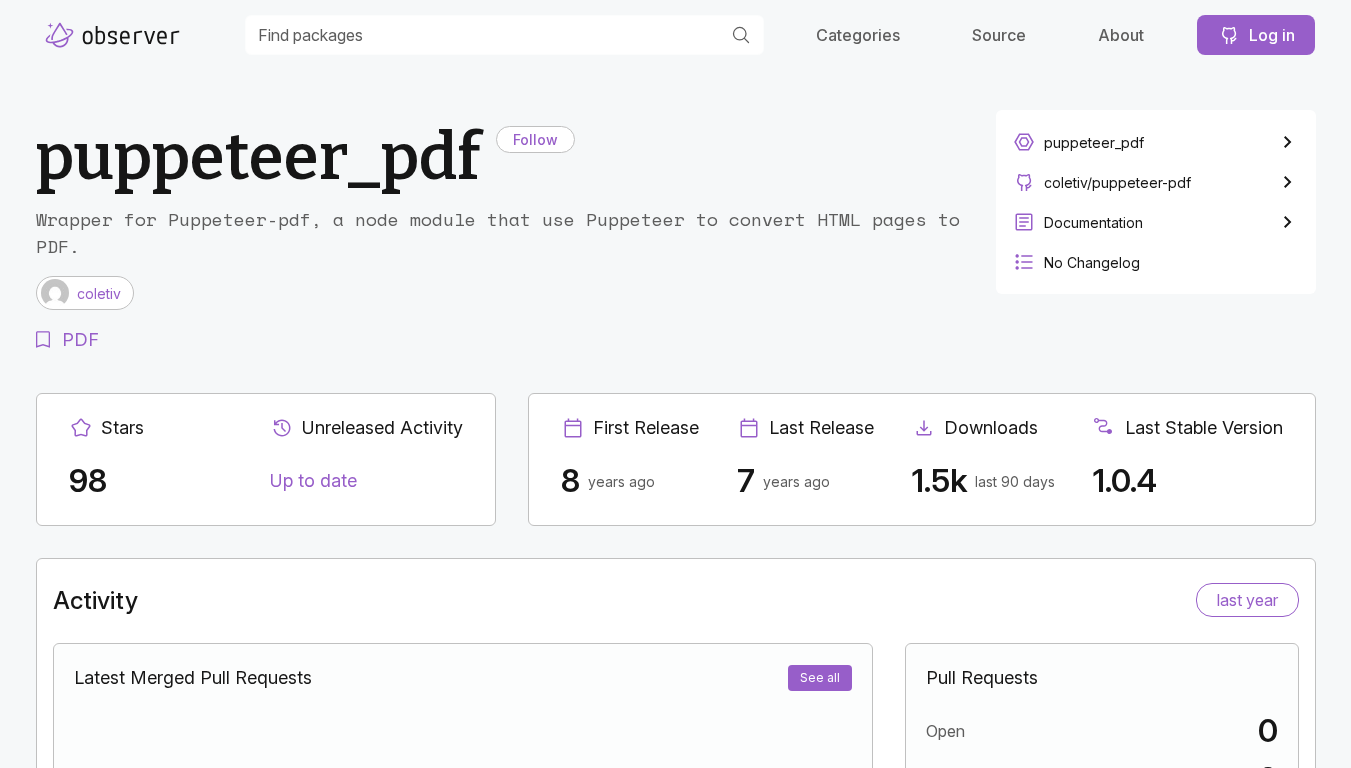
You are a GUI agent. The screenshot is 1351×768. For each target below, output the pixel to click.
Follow (535, 139)
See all (820, 677)
